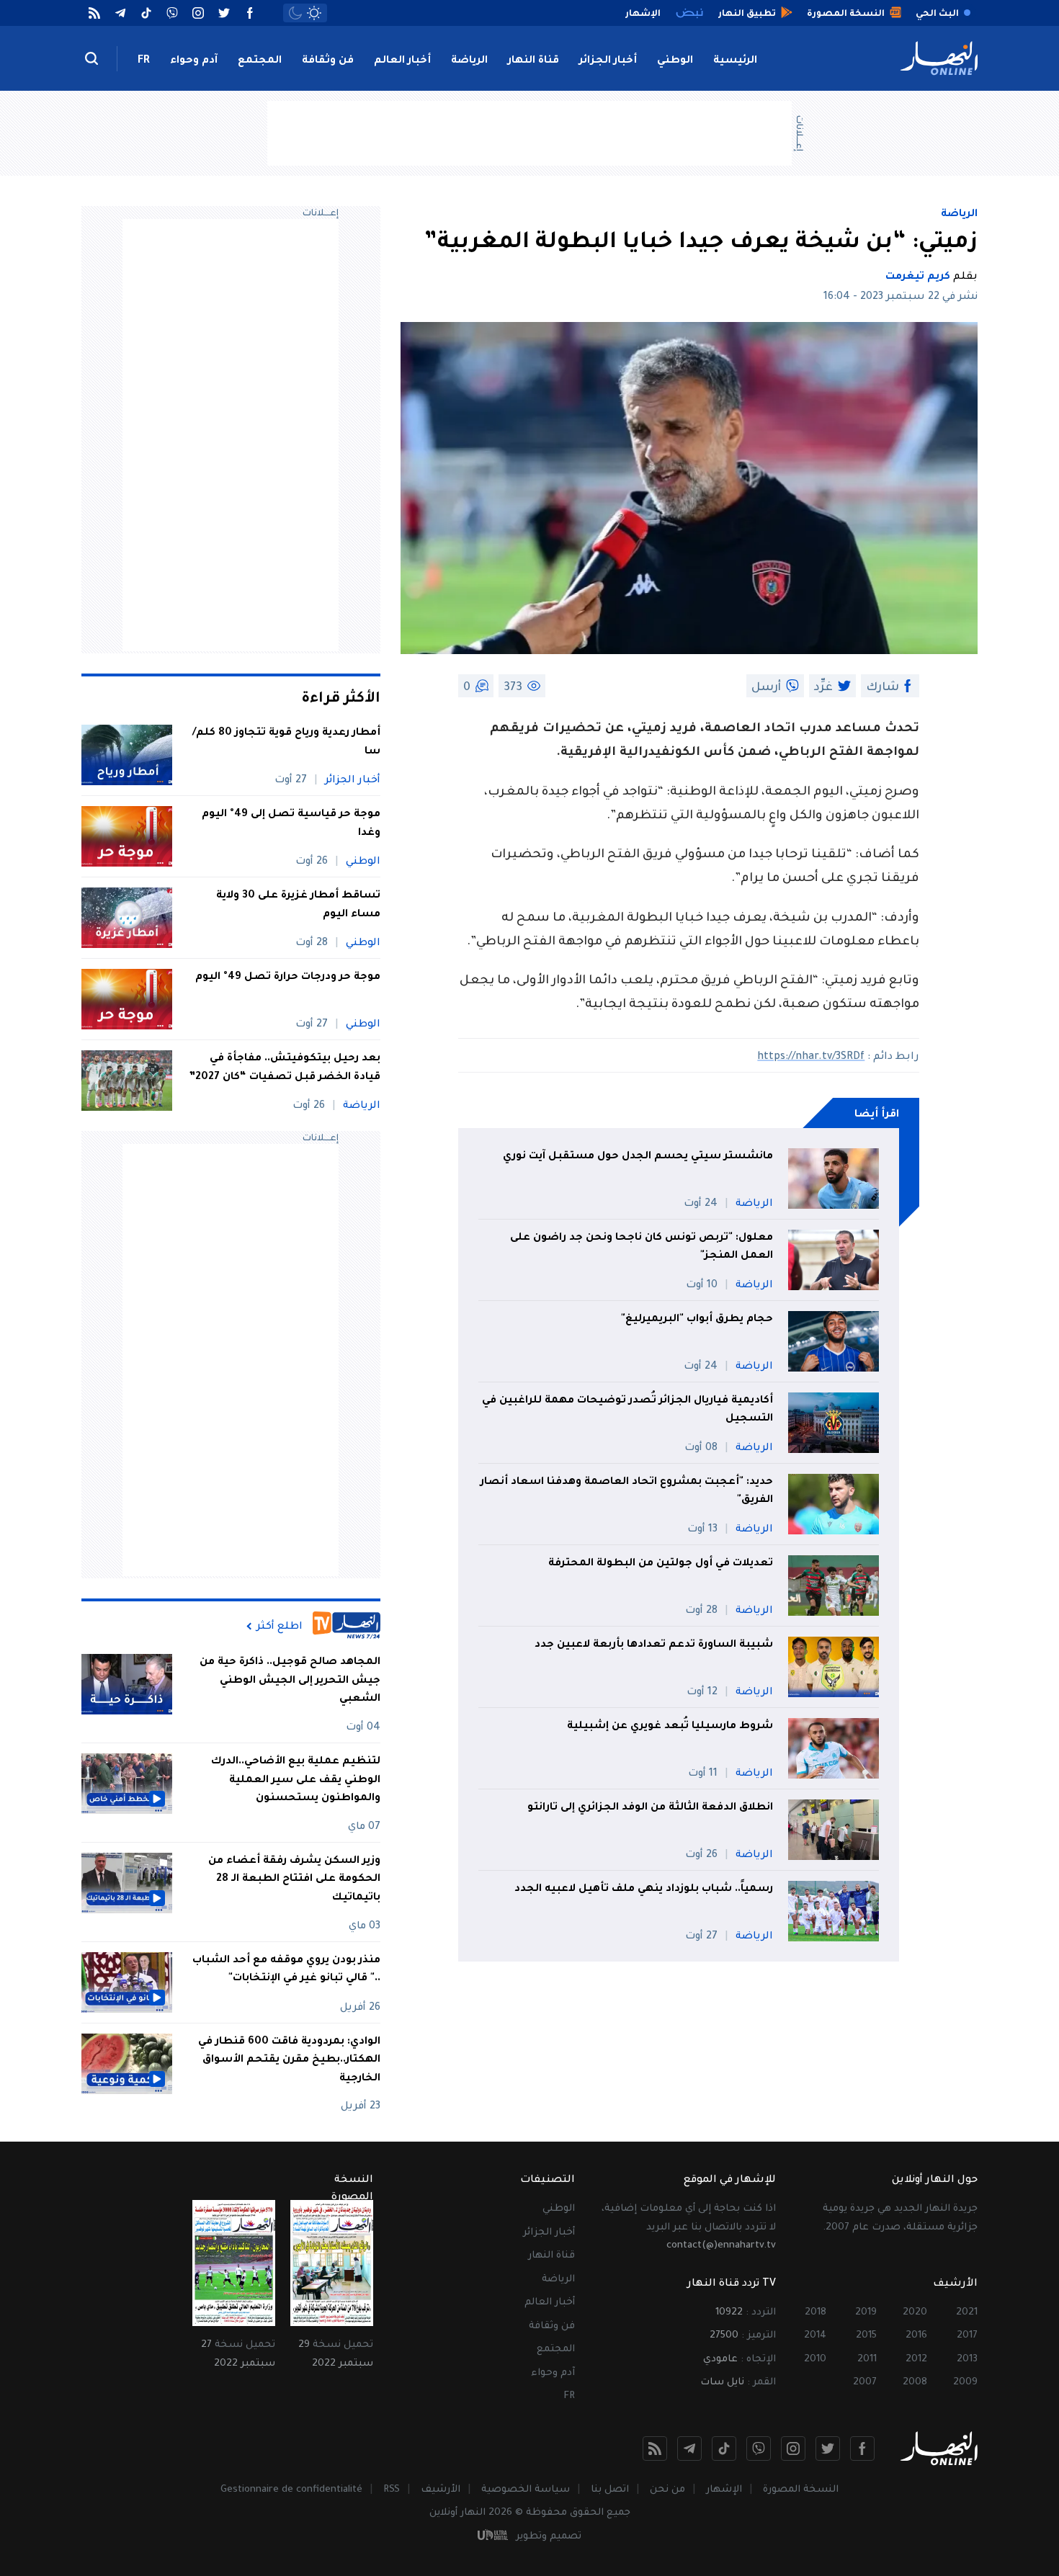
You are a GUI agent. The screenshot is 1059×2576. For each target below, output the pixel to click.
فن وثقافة (328, 61)
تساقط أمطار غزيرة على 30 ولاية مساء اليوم (298, 905)
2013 (967, 2360)
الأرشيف (441, 2490)
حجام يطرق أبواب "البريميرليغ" (697, 1320)
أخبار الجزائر (608, 61)
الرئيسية (735, 61)
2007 (865, 2383)
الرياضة (469, 61)
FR (144, 61)
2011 (867, 2360)
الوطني (675, 61)
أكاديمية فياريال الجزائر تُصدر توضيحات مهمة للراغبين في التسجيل (627, 1410)
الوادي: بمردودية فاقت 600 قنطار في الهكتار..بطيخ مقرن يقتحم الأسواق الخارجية (289, 2061)
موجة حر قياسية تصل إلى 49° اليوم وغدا (291, 824)
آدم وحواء (194, 61)
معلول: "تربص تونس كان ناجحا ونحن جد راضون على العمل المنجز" (642, 1248)
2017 (967, 2336)
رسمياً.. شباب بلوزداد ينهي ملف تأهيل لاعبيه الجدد (644, 1889)
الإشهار (724, 2490)
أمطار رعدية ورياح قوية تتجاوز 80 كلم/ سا (286, 743)
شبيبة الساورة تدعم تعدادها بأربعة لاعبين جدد (654, 1645)
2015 (866, 2336)
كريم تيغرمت (918, 277)
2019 (866, 2313)
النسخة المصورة (801, 2490)
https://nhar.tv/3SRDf (811, 1057)
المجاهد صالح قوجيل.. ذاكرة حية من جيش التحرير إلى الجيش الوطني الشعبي (290, 1681)
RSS (392, 2490)
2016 (916, 2336)
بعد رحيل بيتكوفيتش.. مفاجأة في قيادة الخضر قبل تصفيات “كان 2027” (285, 1068)
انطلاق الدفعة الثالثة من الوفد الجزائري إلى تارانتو (650, 1808)
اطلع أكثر (280, 1627)
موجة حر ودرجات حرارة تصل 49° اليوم (288, 978)
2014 (815, 2336)
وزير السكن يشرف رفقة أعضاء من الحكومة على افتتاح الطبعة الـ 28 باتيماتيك (294, 1880)
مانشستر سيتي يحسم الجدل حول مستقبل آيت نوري (638, 1157)
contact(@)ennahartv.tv (721, 2246)
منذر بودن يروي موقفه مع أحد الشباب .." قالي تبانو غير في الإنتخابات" (286, 1970)
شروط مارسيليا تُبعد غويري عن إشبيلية (670, 1727)
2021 (967, 2313)
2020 (915, 2313)
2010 (815, 2360)
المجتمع (260, 61)
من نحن (667, 2490)
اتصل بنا (610, 2490)
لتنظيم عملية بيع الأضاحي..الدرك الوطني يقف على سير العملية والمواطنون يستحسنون (296, 1780)
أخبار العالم (402, 61)
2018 (816, 2313)
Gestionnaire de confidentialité (291, 2490)
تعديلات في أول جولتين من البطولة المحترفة (661, 1564)
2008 (915, 2383)
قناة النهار (533, 61)
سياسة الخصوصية (526, 2490)
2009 (965, 2383)
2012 (916, 2360)
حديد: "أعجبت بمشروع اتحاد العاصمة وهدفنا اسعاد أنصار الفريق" (627, 1492)
